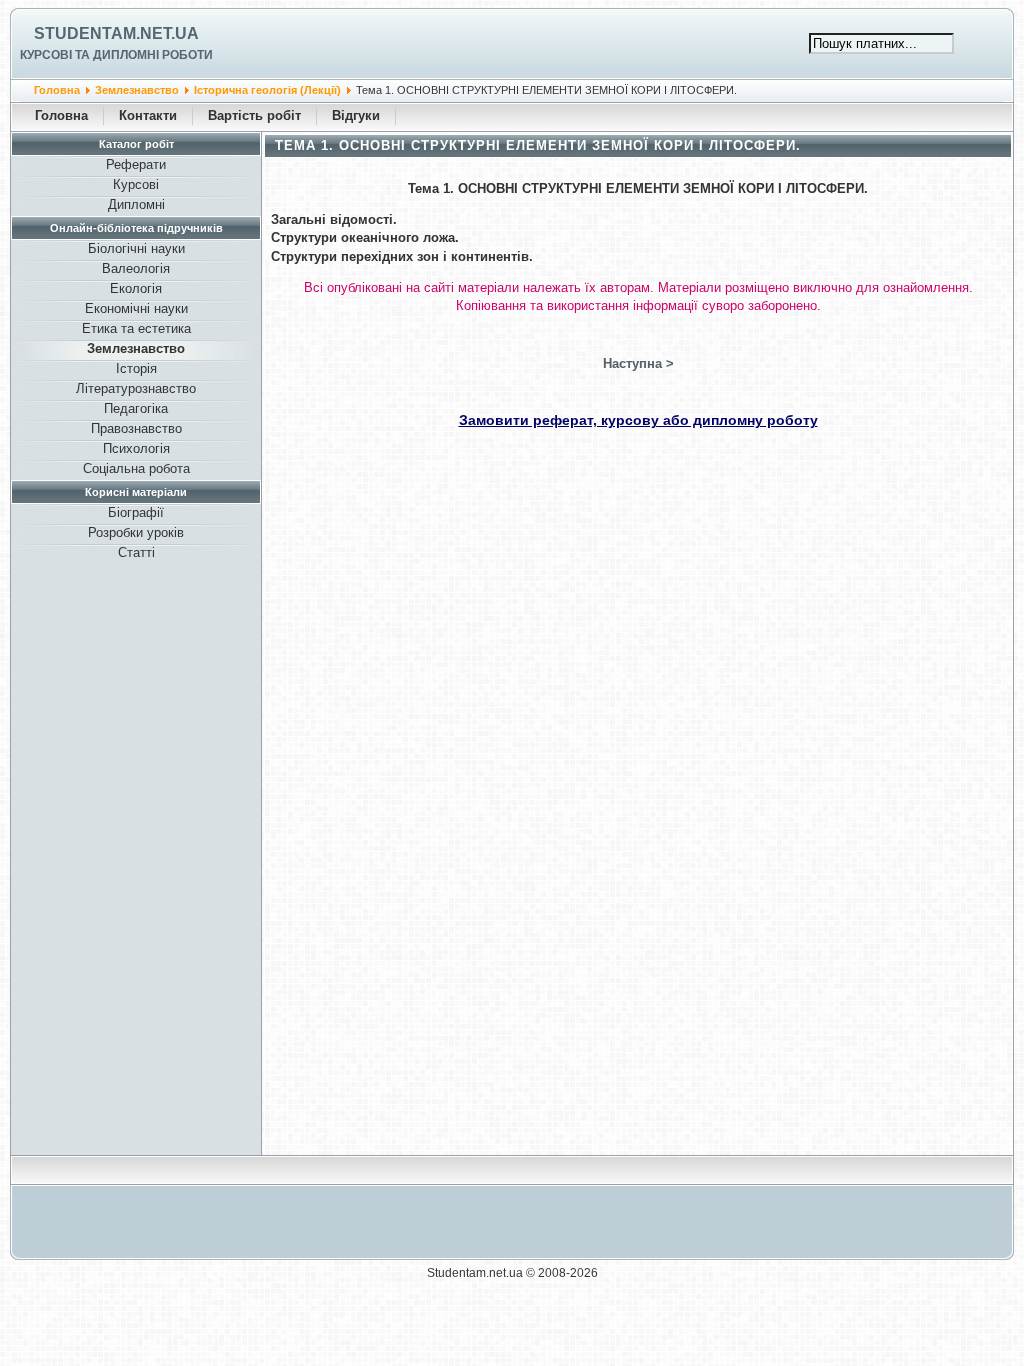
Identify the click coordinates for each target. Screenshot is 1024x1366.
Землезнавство (137, 90)
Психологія (136, 448)
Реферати (136, 164)
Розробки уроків (136, 532)
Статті (136, 552)
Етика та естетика (136, 328)
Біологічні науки (136, 248)
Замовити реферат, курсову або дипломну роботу (638, 420)
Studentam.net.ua (116, 33)
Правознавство (136, 428)
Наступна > (638, 363)
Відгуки (356, 115)
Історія (136, 368)
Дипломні (136, 204)
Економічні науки (136, 308)
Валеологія (136, 268)
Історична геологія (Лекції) (267, 90)
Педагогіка (136, 408)
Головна (57, 90)
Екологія (136, 288)
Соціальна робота (136, 468)
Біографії (136, 512)
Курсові (136, 184)
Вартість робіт (254, 115)
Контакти (148, 115)
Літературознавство (136, 388)
